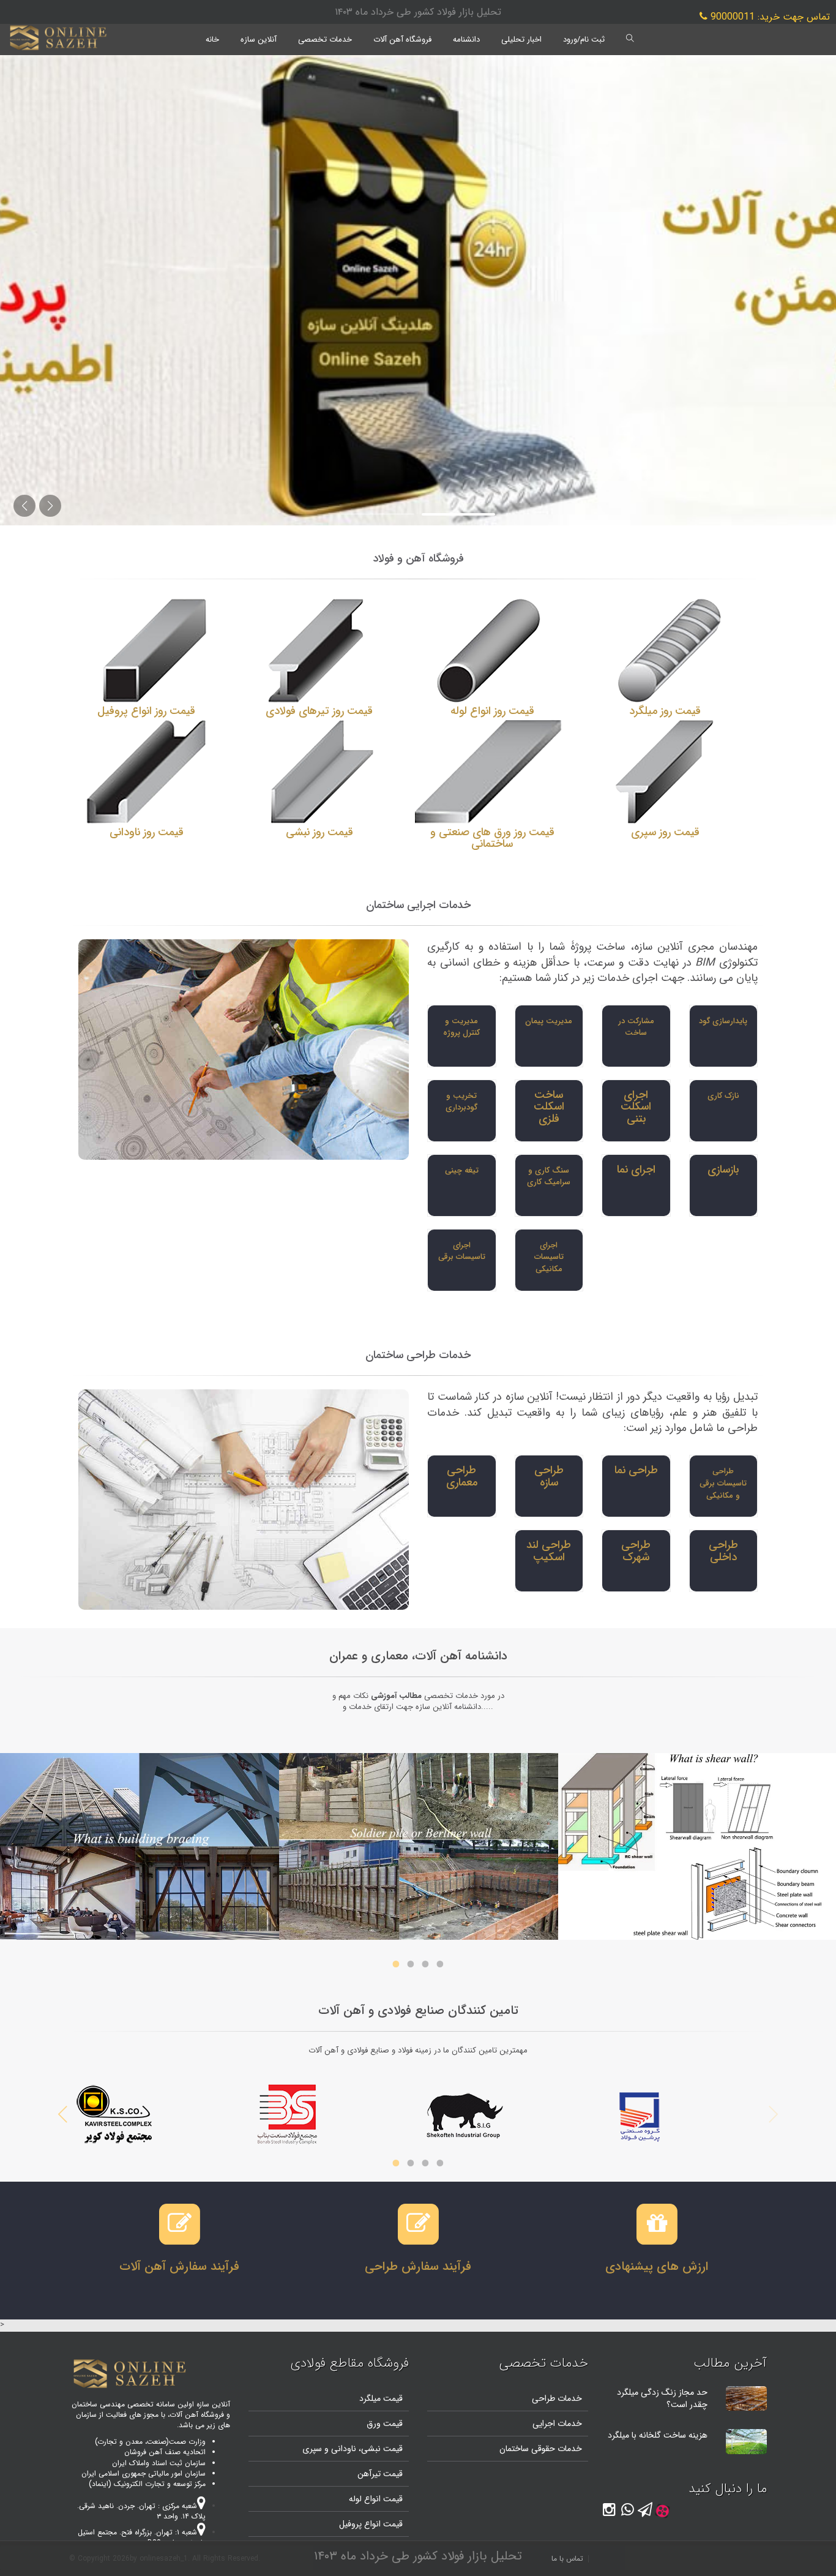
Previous (773, 2114)
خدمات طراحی (557, 2398)
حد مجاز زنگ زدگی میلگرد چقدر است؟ (662, 2398)
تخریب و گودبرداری (461, 1102)
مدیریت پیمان (549, 1021)
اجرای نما (636, 1170)
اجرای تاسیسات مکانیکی (549, 1257)
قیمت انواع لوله (376, 2499)
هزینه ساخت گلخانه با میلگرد (658, 2435)
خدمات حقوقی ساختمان (541, 2449)
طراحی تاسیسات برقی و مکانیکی (723, 1483)
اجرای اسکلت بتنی (636, 1107)
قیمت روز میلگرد (665, 711)
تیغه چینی (462, 1170)
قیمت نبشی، (379, 2449)
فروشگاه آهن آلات (402, 39)
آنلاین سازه (259, 39)
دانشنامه (466, 39)
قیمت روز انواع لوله (492, 711)
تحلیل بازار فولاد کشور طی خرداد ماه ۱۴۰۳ (418, 12)
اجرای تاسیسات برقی (462, 1251)
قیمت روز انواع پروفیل (146, 711)
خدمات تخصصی (325, 39)
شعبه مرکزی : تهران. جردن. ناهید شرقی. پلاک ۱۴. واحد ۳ (141, 2511)
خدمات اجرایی (557, 2424)
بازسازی (723, 1170)
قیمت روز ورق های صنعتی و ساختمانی (492, 838)
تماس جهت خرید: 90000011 (769, 17)
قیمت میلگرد (381, 2398)
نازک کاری (723, 1096)
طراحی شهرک (636, 1551)
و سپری (315, 2449)
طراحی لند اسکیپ (549, 1551)
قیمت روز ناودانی (147, 832)
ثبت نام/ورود (584, 39)
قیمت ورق (385, 2424)
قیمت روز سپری (665, 832)
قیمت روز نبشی (319, 832)
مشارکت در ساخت (636, 1027)
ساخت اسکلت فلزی (549, 1107)
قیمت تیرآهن (380, 2474)
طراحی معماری (462, 1476)
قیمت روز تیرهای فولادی (319, 711)
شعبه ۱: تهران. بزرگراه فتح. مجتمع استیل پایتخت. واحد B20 (142, 2537)
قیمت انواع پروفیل (371, 2524)
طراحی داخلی (723, 1551)
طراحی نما (636, 1470)
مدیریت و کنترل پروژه (461, 1027)
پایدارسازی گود (723, 1021)
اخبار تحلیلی (521, 39)
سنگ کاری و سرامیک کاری (549, 1177)
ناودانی (342, 2449)
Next (63, 2114)
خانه (212, 39)
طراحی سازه (549, 1476)
